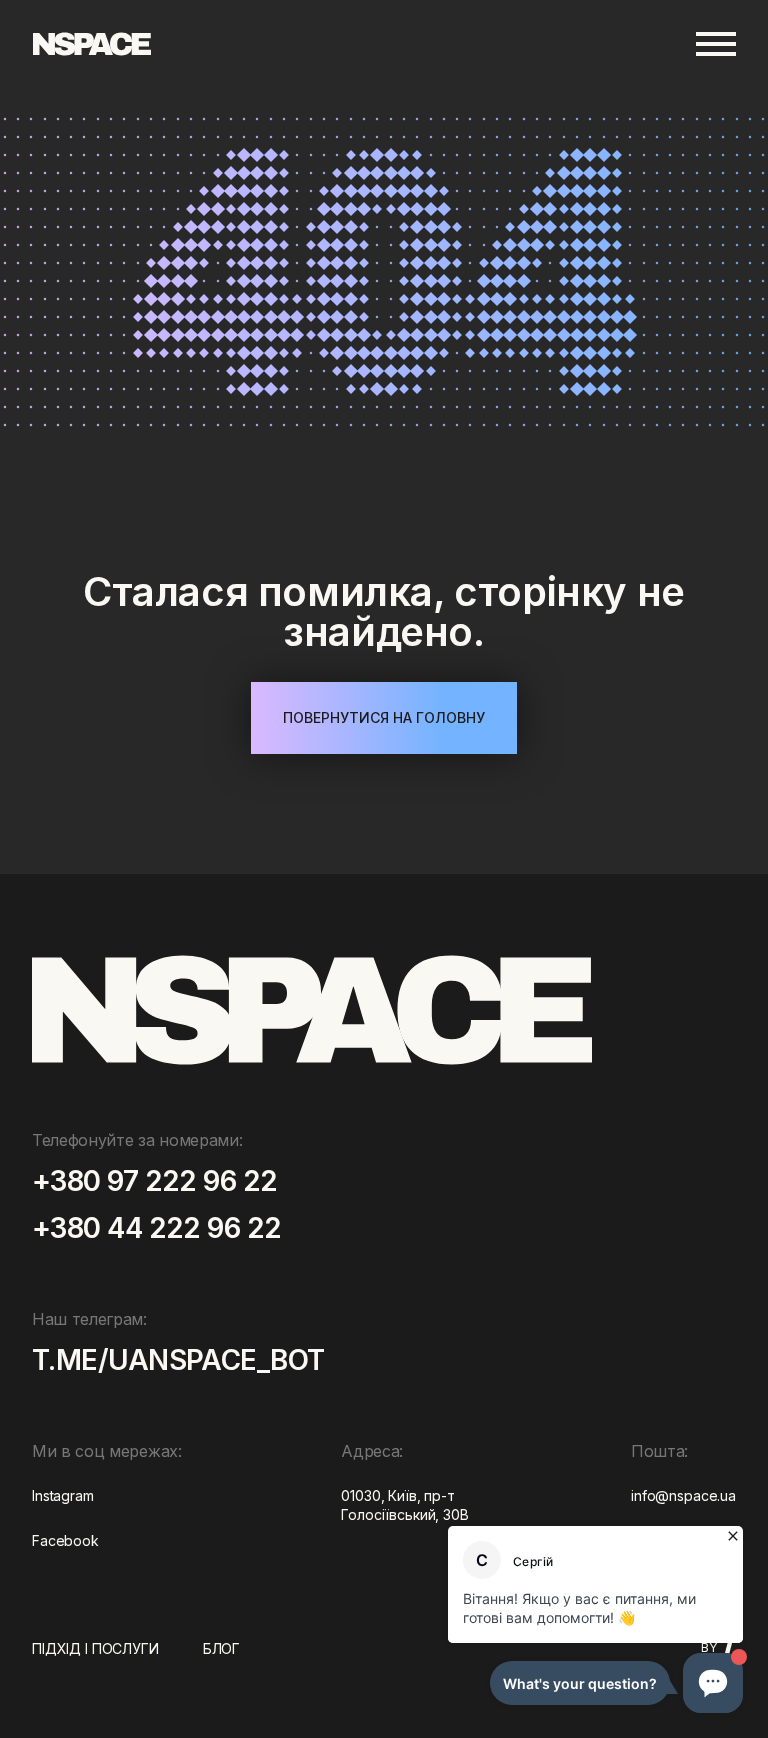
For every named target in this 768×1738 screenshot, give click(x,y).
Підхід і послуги (95, 1648)
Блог (221, 1648)
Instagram (63, 1495)
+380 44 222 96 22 (156, 1229)
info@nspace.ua (683, 1495)
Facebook (65, 1540)
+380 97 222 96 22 (154, 1182)
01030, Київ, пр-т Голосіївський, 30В (404, 1504)
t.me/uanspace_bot (178, 1361)
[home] (92, 44)
